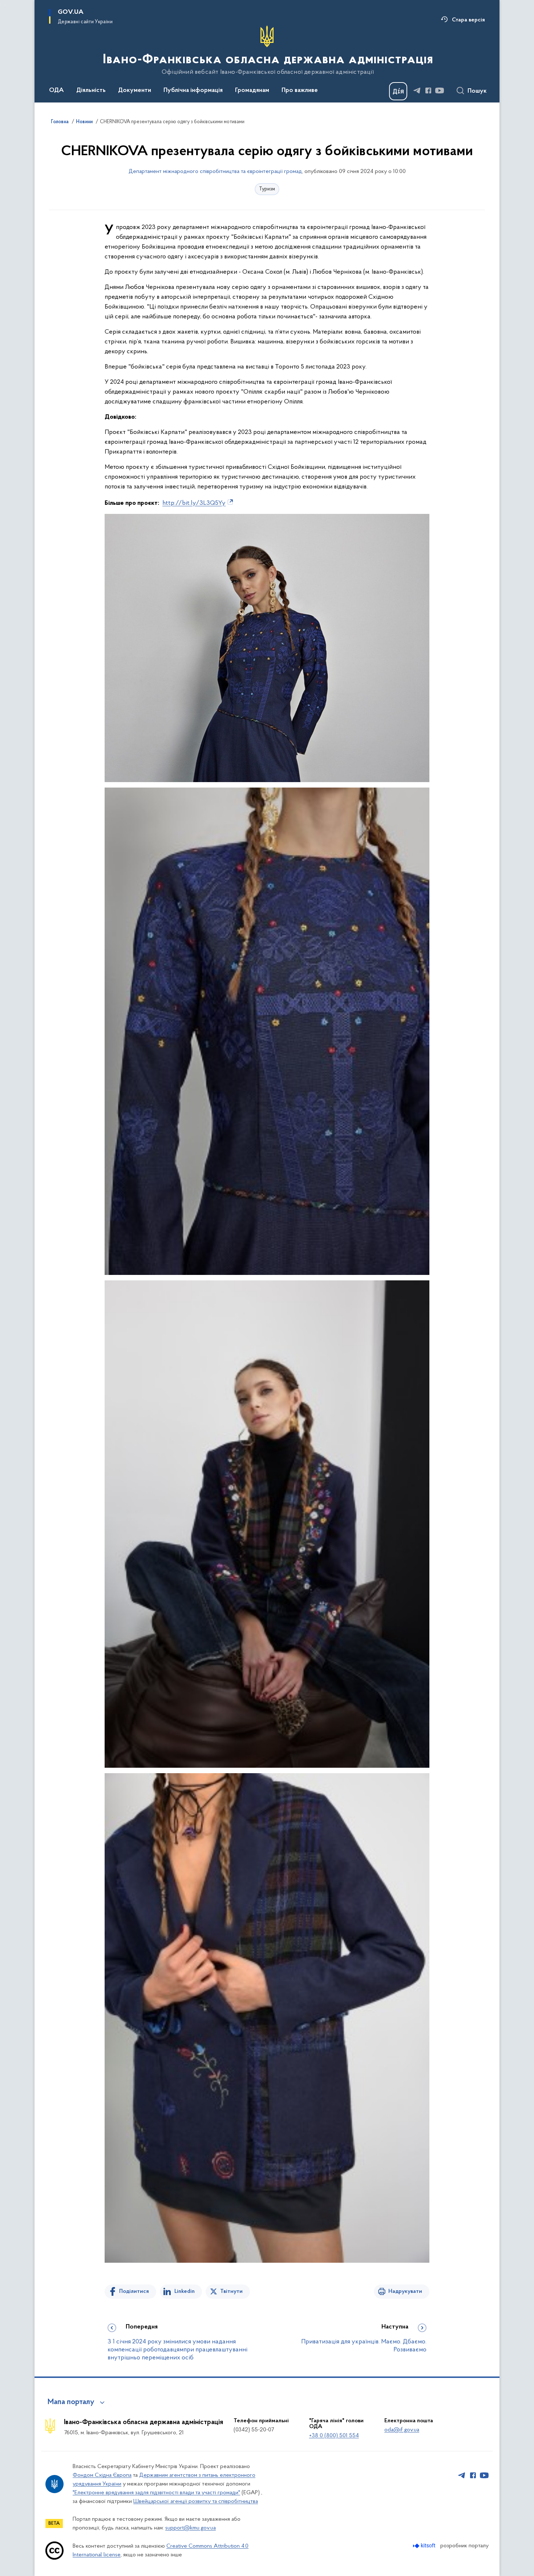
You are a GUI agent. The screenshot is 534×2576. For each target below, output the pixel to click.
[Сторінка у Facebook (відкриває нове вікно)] (428, 90)
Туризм (267, 189)
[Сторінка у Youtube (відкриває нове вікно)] (440, 90)
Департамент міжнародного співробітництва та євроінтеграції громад (215, 172)
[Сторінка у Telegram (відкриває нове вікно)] (417, 90)
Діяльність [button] (91, 90)
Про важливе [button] (300, 90)
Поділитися (134, 2291)
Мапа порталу (71, 2402)
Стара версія (468, 20)
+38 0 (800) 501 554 (334, 2436)
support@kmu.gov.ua (191, 2528)
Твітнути (231, 2291)
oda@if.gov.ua (402, 2430)
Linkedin (185, 2291)
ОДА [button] (56, 90)
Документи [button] (135, 90)
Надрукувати (405, 2291)
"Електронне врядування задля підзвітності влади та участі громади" (156, 2493)
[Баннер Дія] (398, 91)
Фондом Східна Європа (102, 2475)
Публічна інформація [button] (193, 90)
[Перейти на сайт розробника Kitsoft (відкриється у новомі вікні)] (425, 2546)
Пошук (477, 91)
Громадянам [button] (252, 90)
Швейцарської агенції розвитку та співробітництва (196, 2501)
